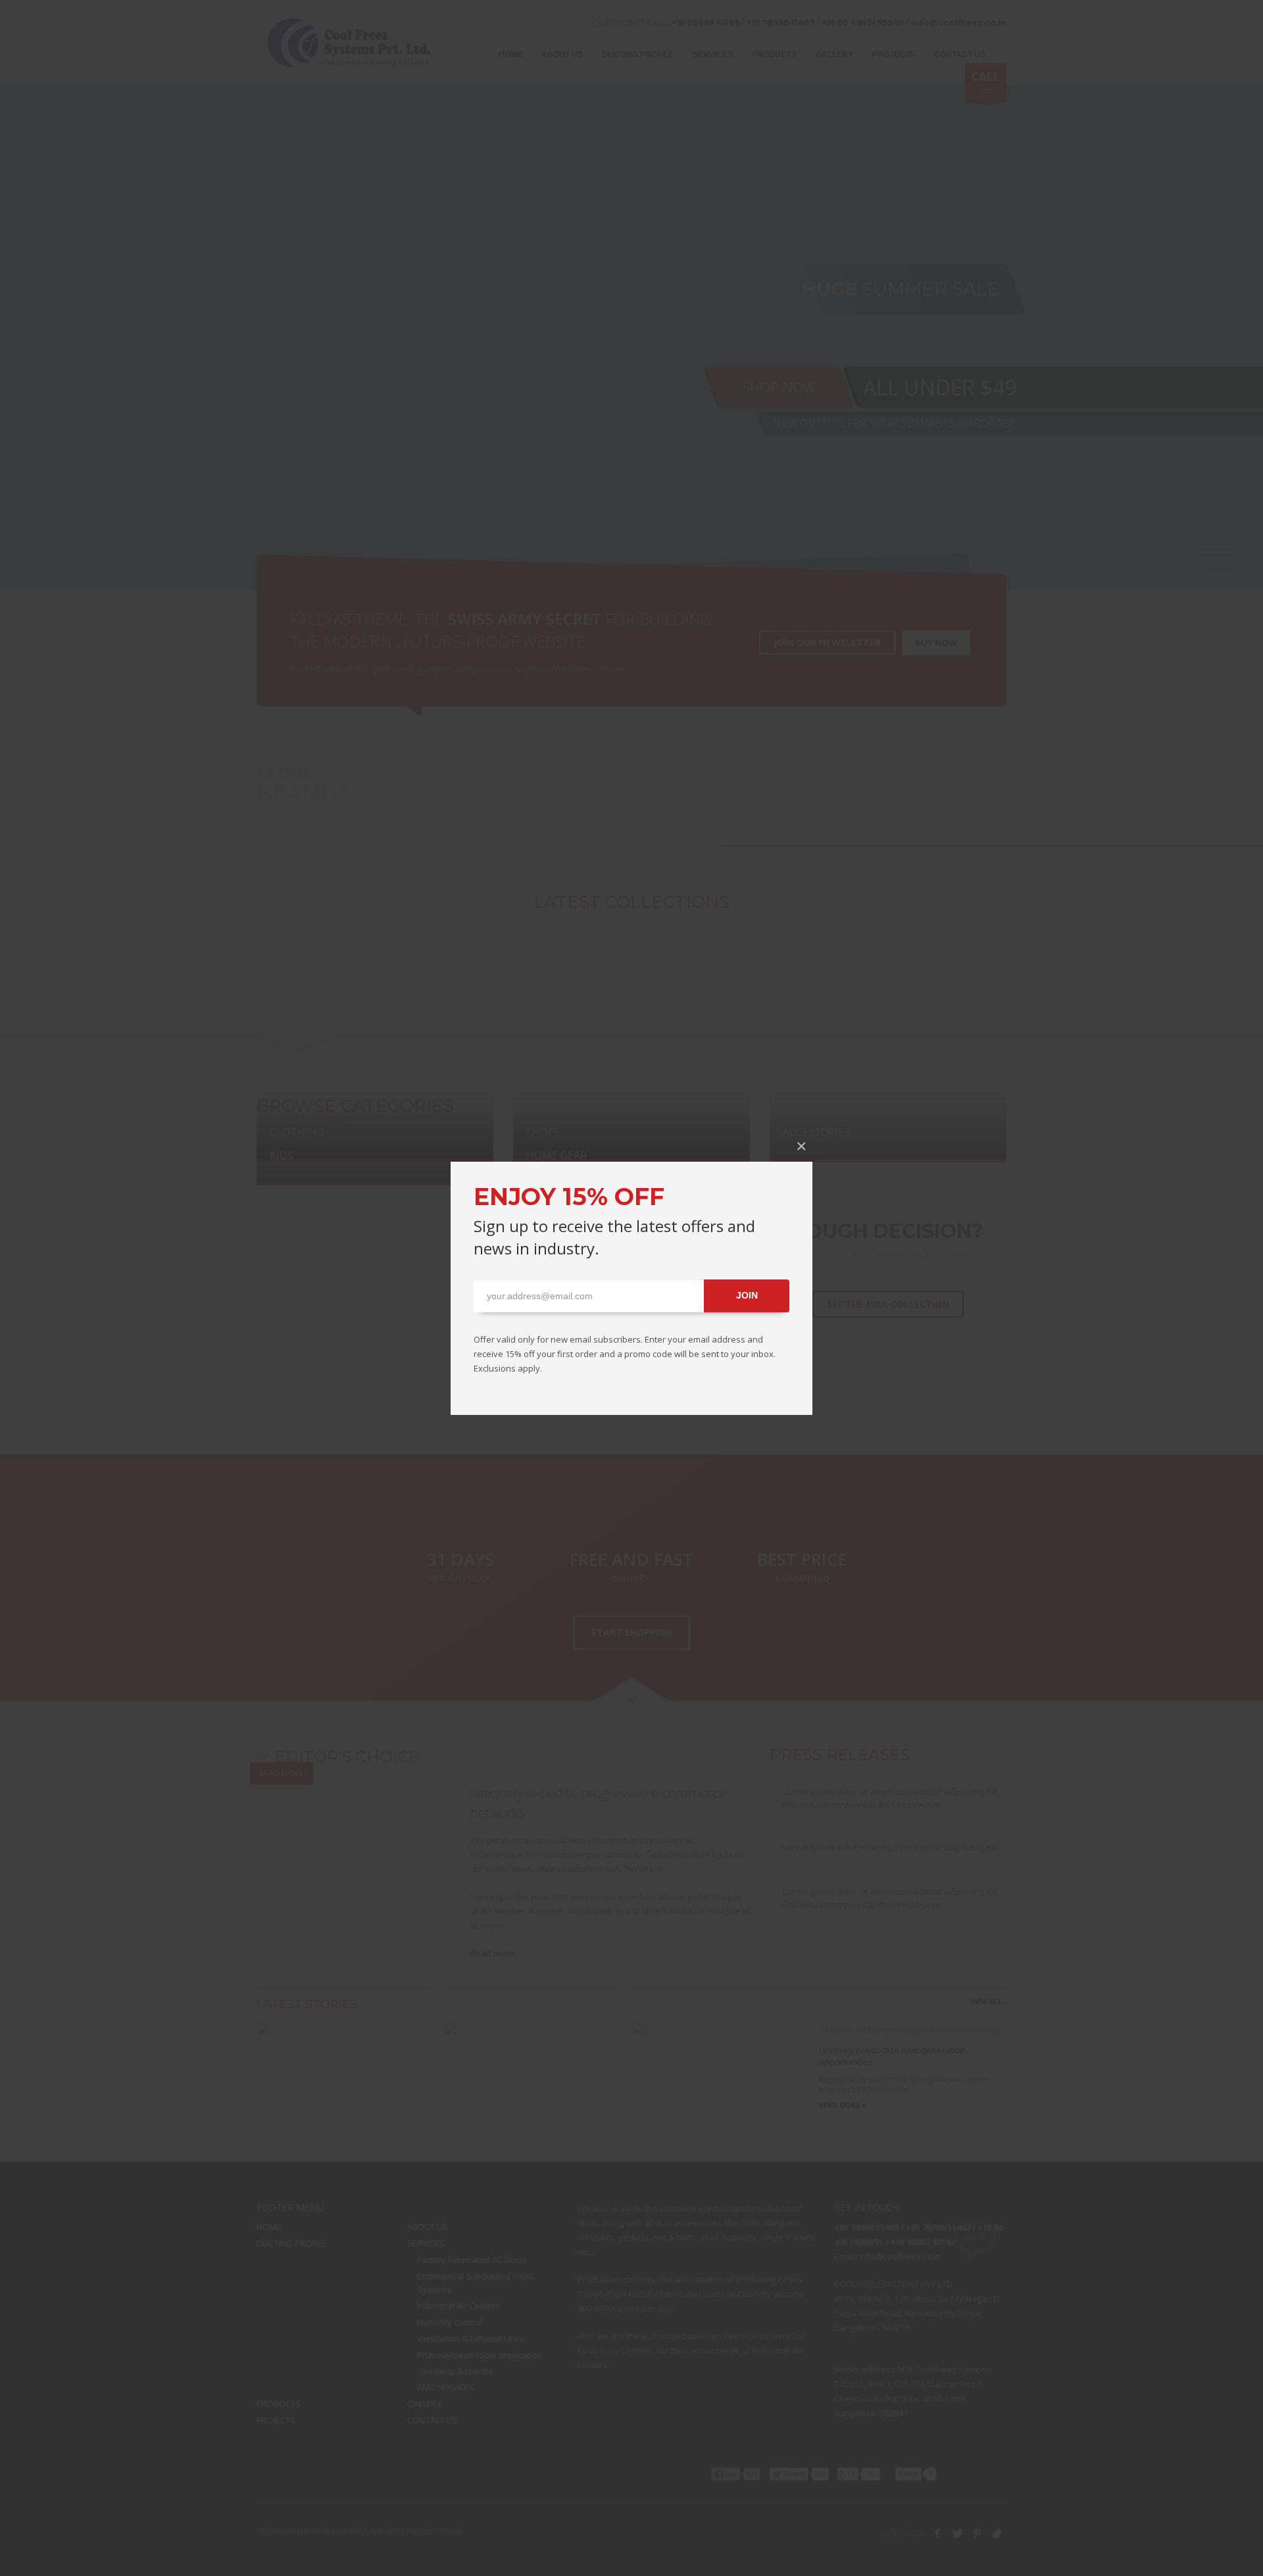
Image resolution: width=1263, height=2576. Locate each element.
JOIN (747, 1295)
